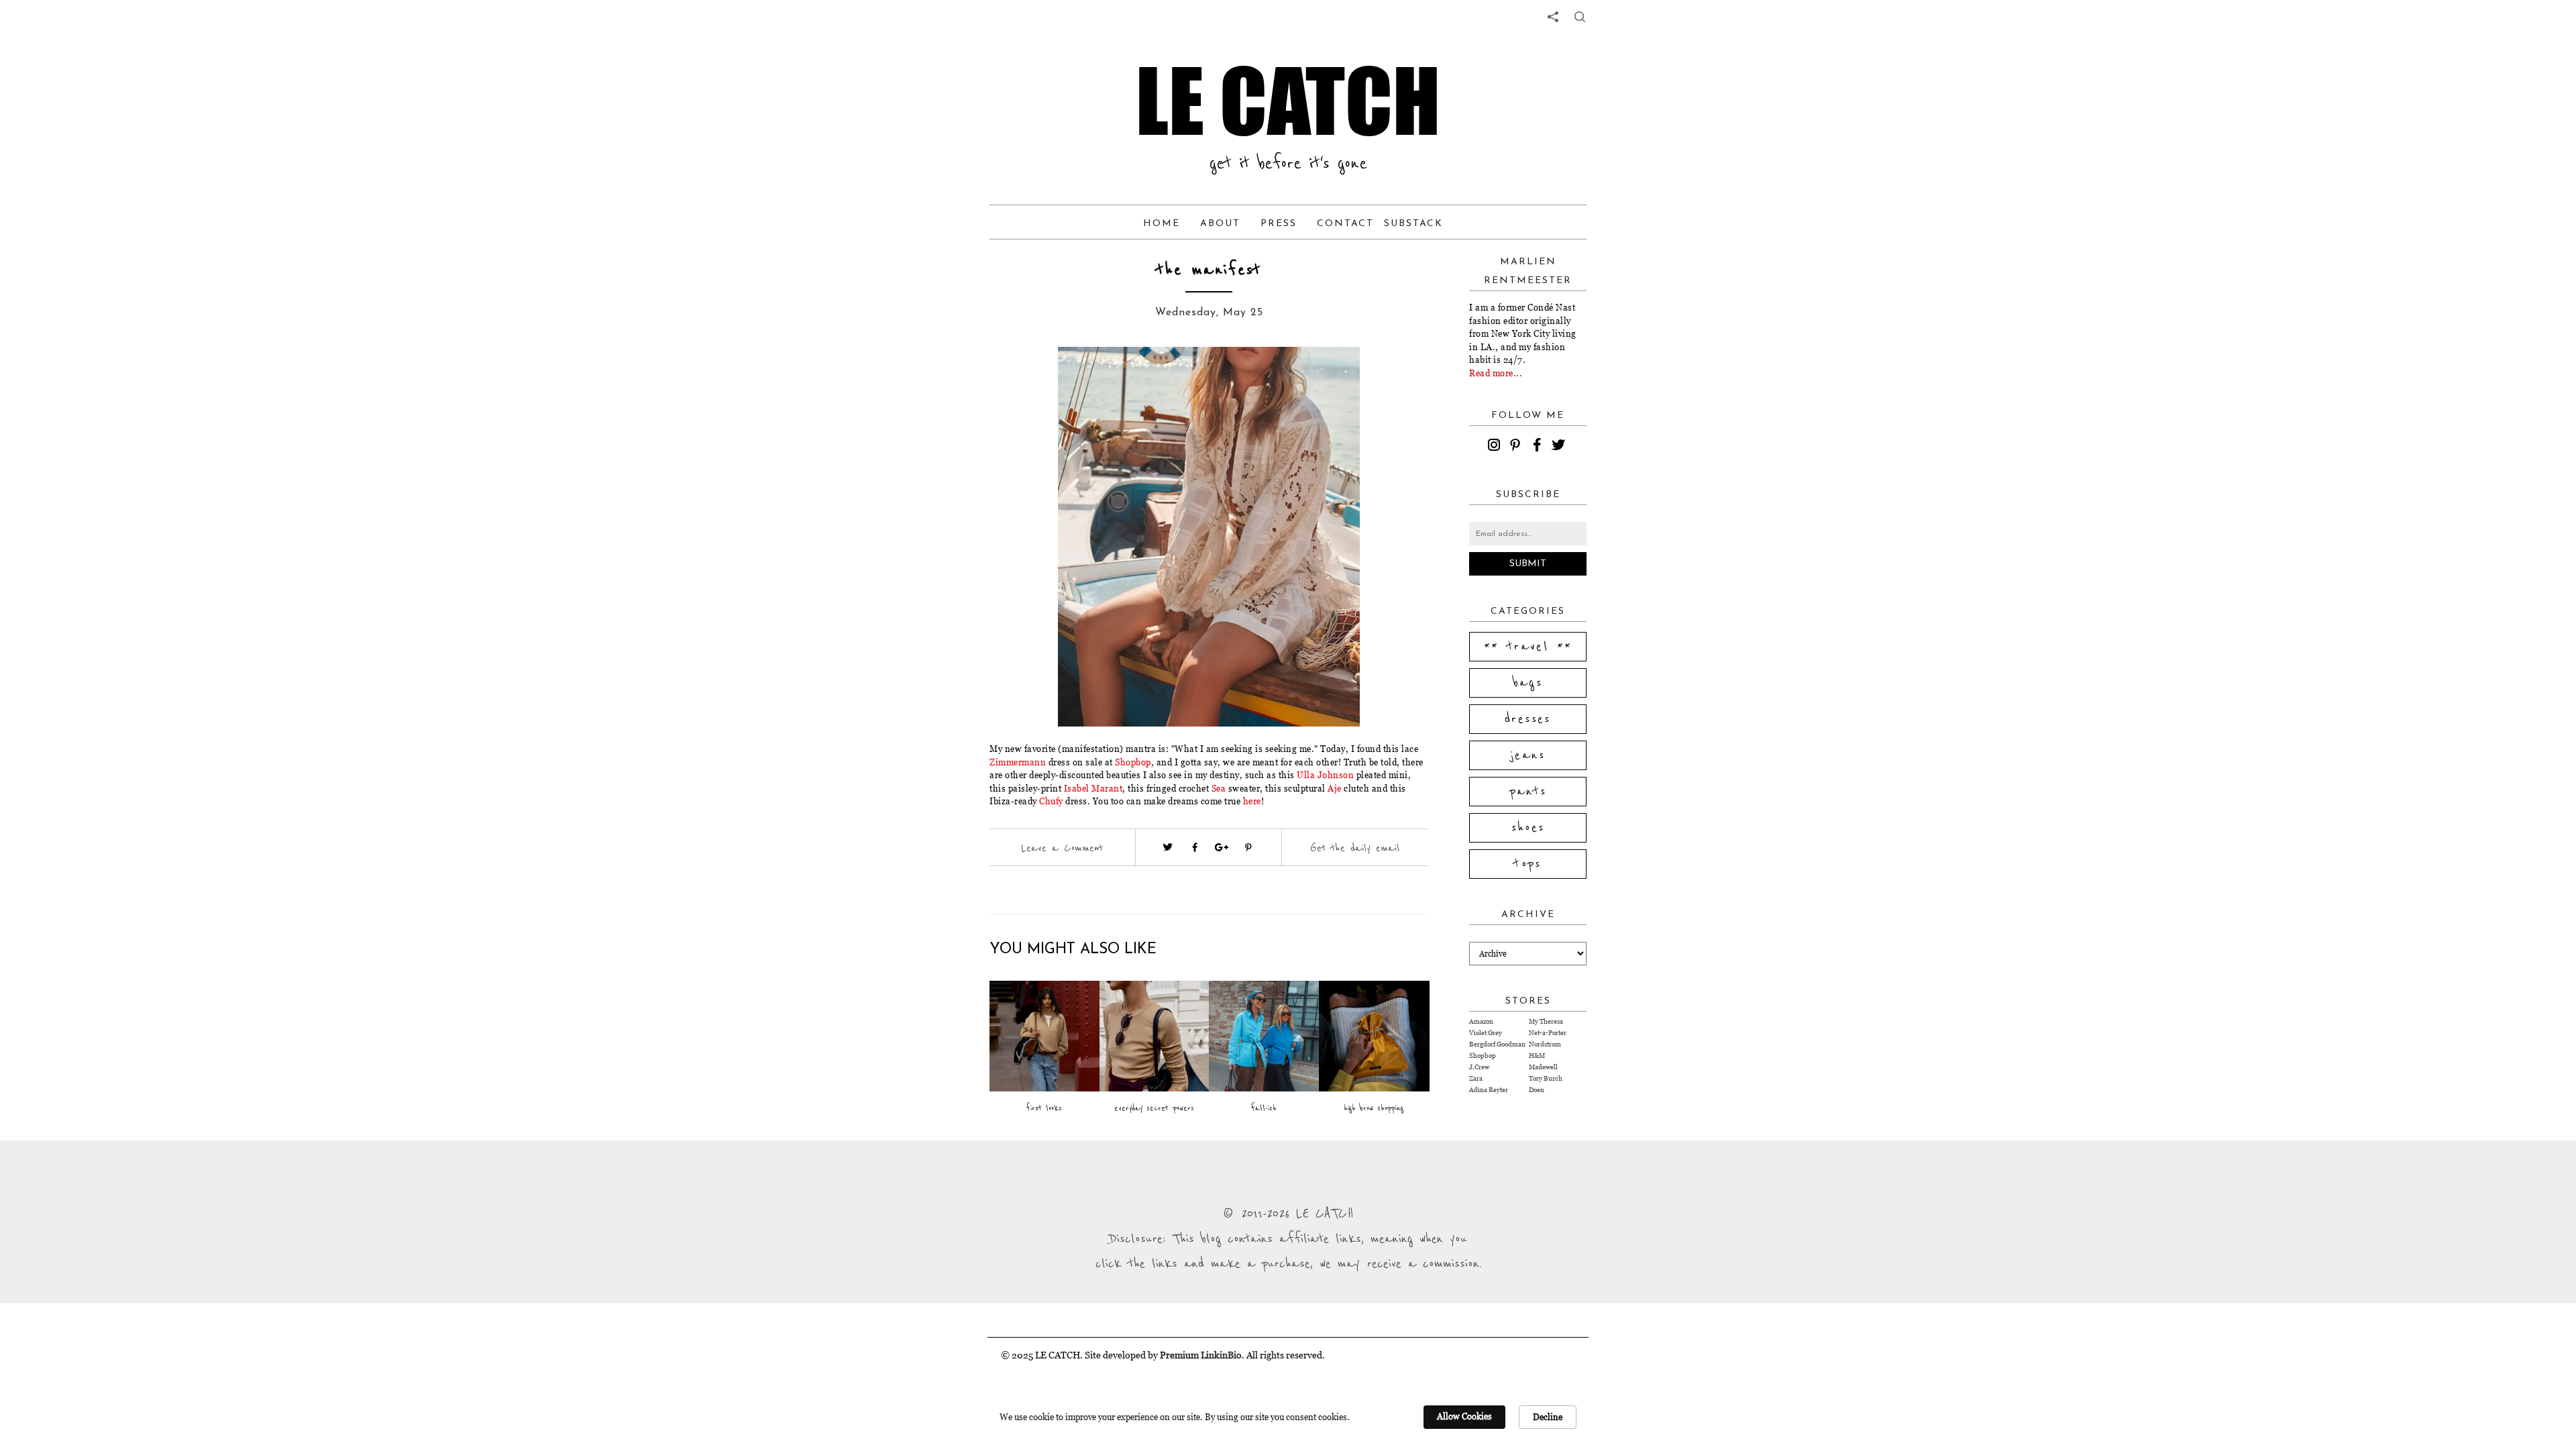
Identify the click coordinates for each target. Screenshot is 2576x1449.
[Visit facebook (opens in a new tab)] (1195, 847)
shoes (1528, 828)
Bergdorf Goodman (1497, 1044)
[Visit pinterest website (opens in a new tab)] (1038, 377)
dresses (1528, 719)
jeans (1528, 755)
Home (1162, 224)
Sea (1219, 788)
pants (1528, 792)
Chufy (1051, 801)
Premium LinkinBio (1201, 1355)
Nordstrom (1545, 1044)
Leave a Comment (1062, 848)
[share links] (1553, 17)
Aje (1335, 788)
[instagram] (1496, 447)
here (1252, 801)
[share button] (1580, 17)
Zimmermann (1018, 762)
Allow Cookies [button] (1464, 1416)
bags (1528, 683)
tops (1528, 864)
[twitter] (1560, 447)
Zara (1476, 1078)
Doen (1537, 1090)
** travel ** (1528, 647)
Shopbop (1133, 762)
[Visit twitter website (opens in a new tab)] (1168, 847)
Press (1279, 224)
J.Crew (1479, 1067)
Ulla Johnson (1325, 775)
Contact (1345, 224)
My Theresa (1546, 1021)
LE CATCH (1288, 101)
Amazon (1481, 1021)
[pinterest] (1517, 447)
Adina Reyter (1489, 1090)
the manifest (1209, 270)
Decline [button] (1548, 1417)
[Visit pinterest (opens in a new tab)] (1248, 847)
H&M (1537, 1056)
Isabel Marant (1093, 788)
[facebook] (1539, 447)
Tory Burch (1546, 1078)
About (1220, 224)
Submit (1528, 564)
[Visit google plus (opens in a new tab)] (1222, 847)
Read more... (1496, 373)
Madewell (1543, 1067)
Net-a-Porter (1548, 1033)
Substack (1413, 224)
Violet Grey (1486, 1033)
